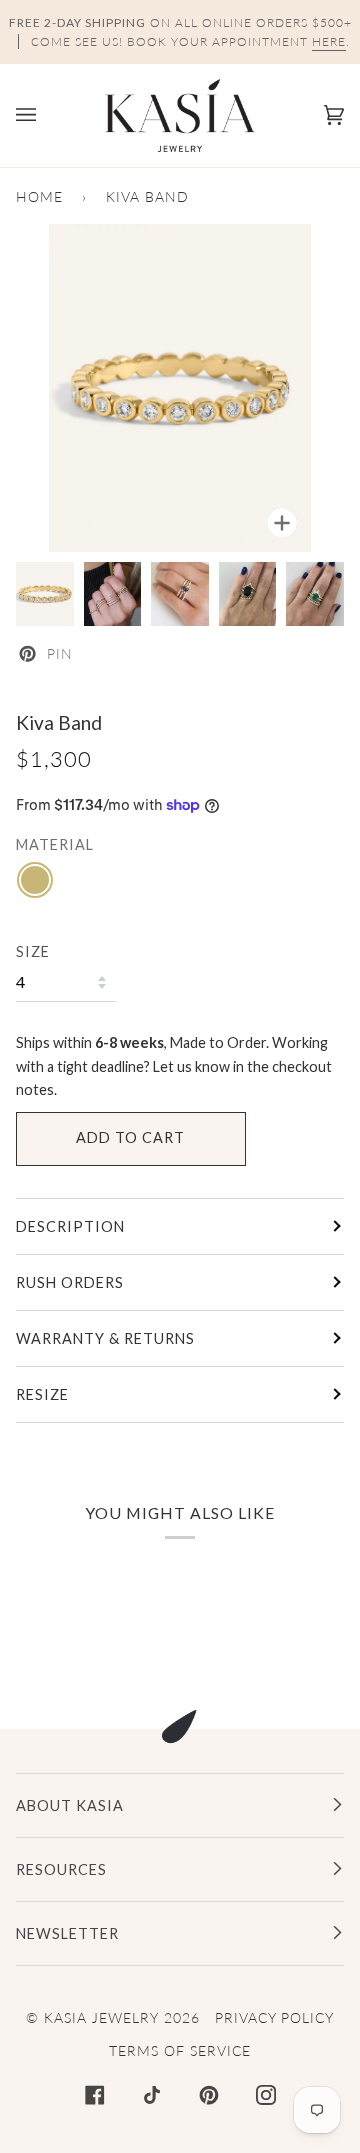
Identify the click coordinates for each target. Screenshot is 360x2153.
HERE (329, 41)
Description (70, 1226)
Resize (42, 1394)
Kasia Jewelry (101, 2017)
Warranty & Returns (105, 1338)
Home (39, 196)
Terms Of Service (180, 2050)
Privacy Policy (274, 2017)
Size (33, 951)
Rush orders (70, 1282)
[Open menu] (46, 115)
